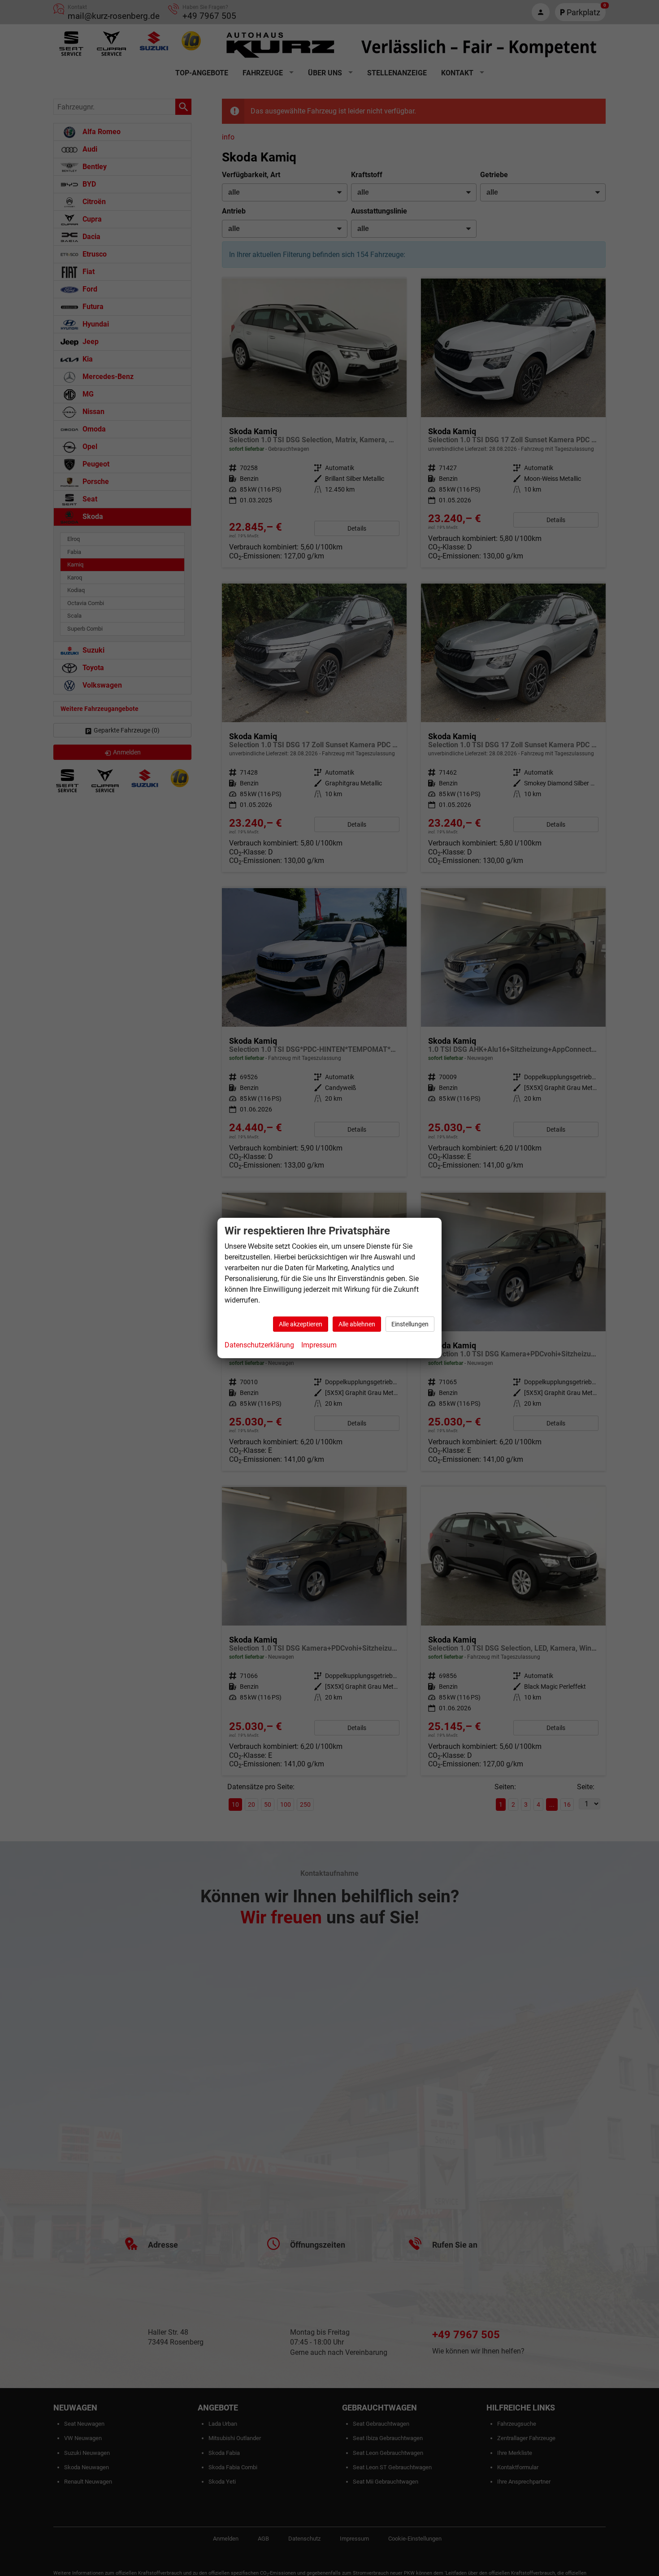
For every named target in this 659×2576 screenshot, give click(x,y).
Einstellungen (410, 1324)
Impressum (319, 1345)
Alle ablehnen (357, 1324)
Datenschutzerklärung (259, 1345)
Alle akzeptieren (301, 1324)
